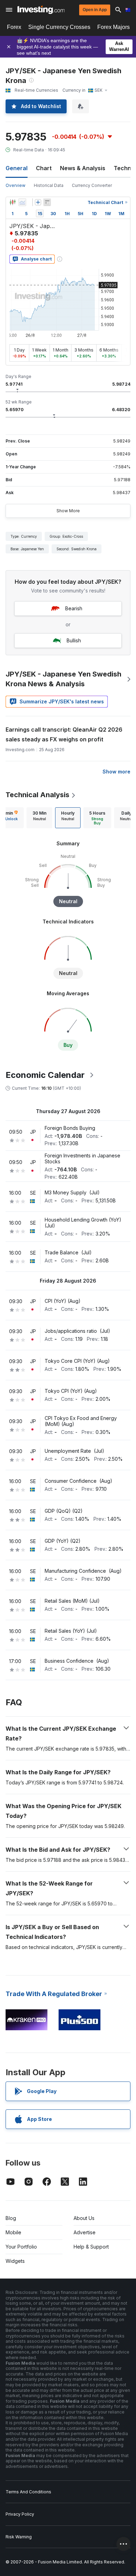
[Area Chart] (22, 202)
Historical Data (49, 185)
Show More (68, 511)
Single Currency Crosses (59, 27)
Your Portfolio (21, 2247)
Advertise (85, 2232)
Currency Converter (92, 185)
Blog (11, 2218)
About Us (84, 2218)
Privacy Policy (20, 2514)
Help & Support (91, 2247)
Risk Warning (19, 2537)
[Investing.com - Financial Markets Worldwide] (41, 10)
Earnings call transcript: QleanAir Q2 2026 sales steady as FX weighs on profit (64, 734)
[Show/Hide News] (47, 202)
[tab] (39, 818)
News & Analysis (83, 168)
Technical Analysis (37, 795)
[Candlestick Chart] (13, 202)
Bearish (74, 608)
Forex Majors (114, 27)
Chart (44, 168)
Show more (116, 772)
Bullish (74, 640)
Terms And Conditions (28, 2492)
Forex (14, 27)
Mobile (13, 2232)
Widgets (15, 2261)
